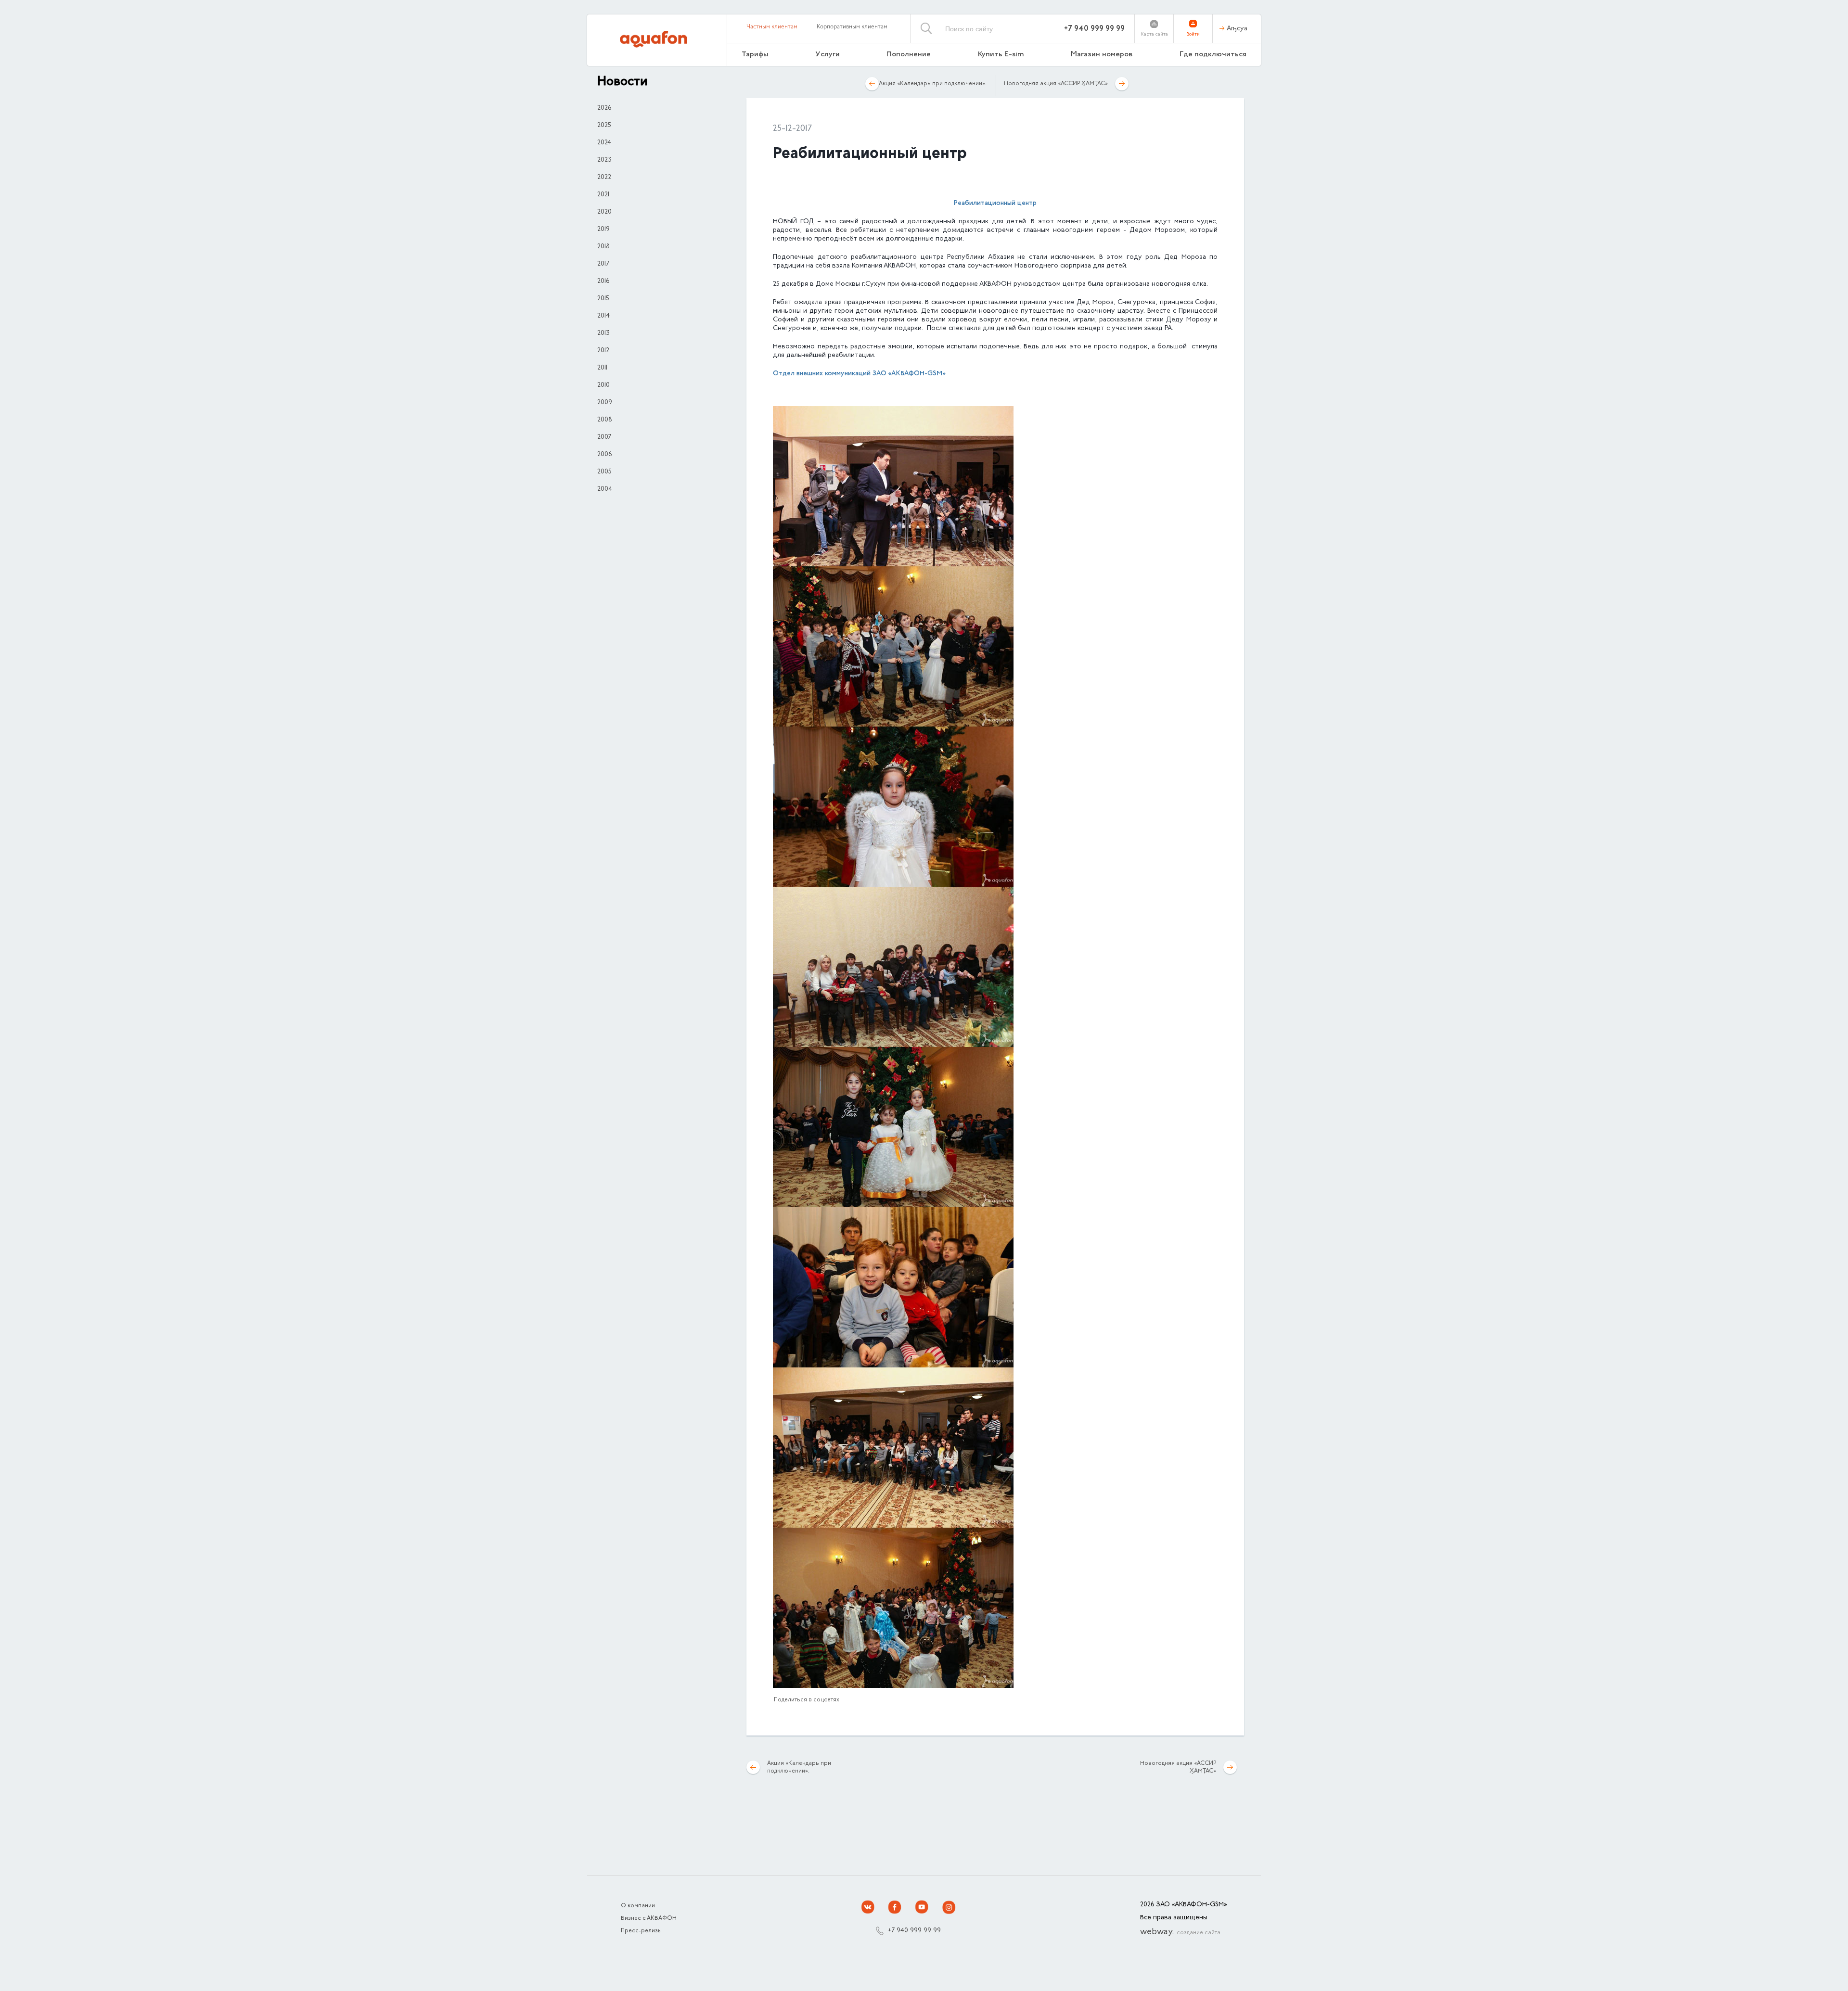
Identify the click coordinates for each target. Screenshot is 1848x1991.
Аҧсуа (1237, 29)
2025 (604, 126)
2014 (603, 316)
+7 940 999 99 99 (1094, 29)
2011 (602, 368)
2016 (603, 281)
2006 (604, 455)
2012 (603, 351)
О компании (638, 1906)
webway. (1180, 1932)
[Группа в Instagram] (949, 1907)
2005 (604, 472)
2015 (603, 299)
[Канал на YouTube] (922, 1907)
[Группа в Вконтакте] (868, 1907)
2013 (603, 333)
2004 (605, 489)
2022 (604, 178)
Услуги (828, 55)
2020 (604, 212)
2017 (603, 264)
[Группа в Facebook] (895, 1907)
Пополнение (909, 55)
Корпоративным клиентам (852, 27)
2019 (603, 230)
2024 (604, 143)
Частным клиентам (772, 27)
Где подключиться (1213, 55)
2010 (603, 385)
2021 (603, 195)
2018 (603, 247)
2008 (605, 420)
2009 (605, 403)
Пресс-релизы (641, 1931)
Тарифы (755, 55)
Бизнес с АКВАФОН (649, 1918)
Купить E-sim (1001, 55)
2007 (604, 437)
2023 (604, 160)
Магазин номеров (1102, 55)
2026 (604, 108)
